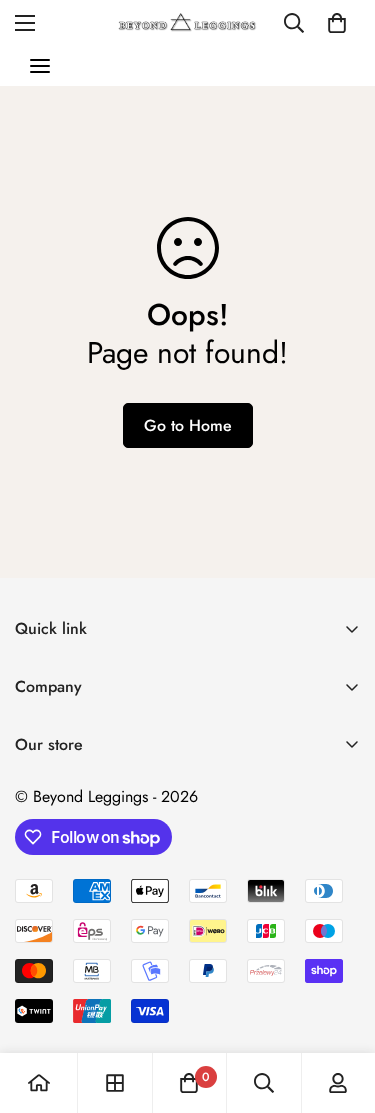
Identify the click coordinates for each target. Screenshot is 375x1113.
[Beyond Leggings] (187, 22)
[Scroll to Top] (339, 1007)
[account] (338, 1083)
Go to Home (188, 425)
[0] (337, 23)
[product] (39, 1083)
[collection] (115, 1083)
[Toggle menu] (40, 66)
